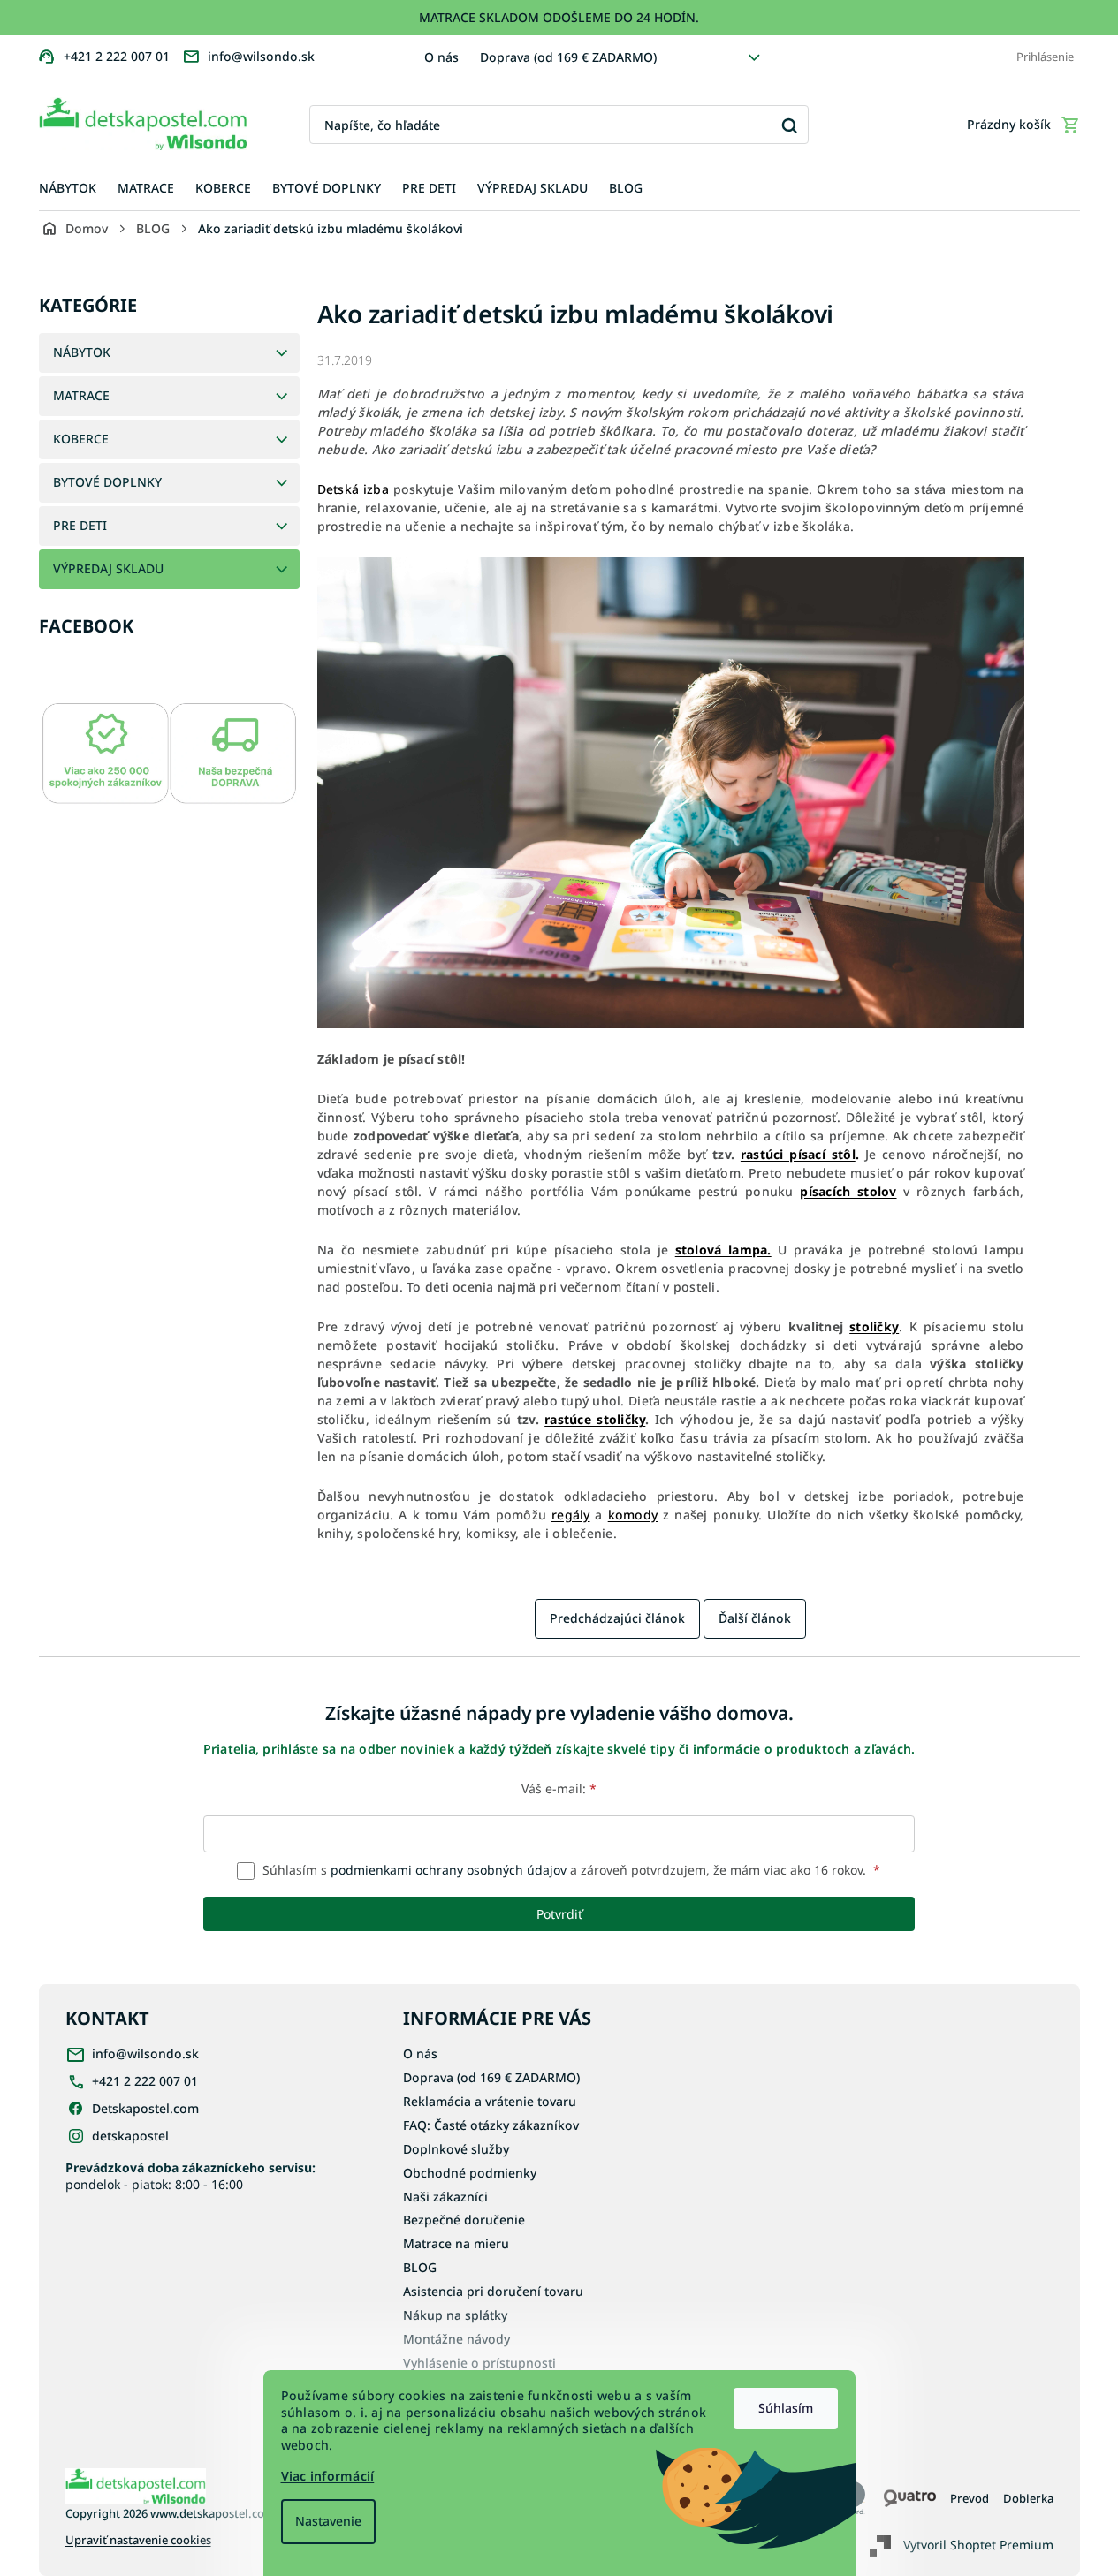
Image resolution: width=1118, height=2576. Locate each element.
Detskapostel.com (145, 2108)
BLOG (420, 2267)
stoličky (874, 1326)
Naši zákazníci (445, 2197)
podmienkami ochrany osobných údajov (449, 1870)
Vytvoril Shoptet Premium (978, 2545)
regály (571, 1515)
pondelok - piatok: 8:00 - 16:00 (190, 2176)
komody (633, 1515)
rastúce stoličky (595, 1419)
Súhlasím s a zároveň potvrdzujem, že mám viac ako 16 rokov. (570, 1870)
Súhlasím (786, 2408)
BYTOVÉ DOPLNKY (107, 482)
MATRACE (81, 395)
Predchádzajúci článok (617, 1618)
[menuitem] (68, 189)
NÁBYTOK (82, 352)
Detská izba (353, 489)
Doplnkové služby (456, 2149)
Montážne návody (456, 2339)
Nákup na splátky (455, 2315)
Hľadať (789, 125)
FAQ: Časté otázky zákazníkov (491, 2125)
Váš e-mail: (559, 1788)
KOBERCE (81, 439)
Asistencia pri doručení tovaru (493, 2291)
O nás (441, 57)
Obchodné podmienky (470, 2173)
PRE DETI (80, 525)
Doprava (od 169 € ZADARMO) (568, 57)
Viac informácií (328, 2476)
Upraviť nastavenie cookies (138, 2540)
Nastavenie (328, 2521)
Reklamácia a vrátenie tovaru (490, 2101)
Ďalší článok (755, 1618)
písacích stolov (848, 1191)
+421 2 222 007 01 (145, 2081)
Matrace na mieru (456, 2243)
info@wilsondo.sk (145, 2053)
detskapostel (130, 2136)
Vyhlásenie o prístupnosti (479, 2363)
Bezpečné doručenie (464, 2220)
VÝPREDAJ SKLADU (108, 568)
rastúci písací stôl (798, 1154)
